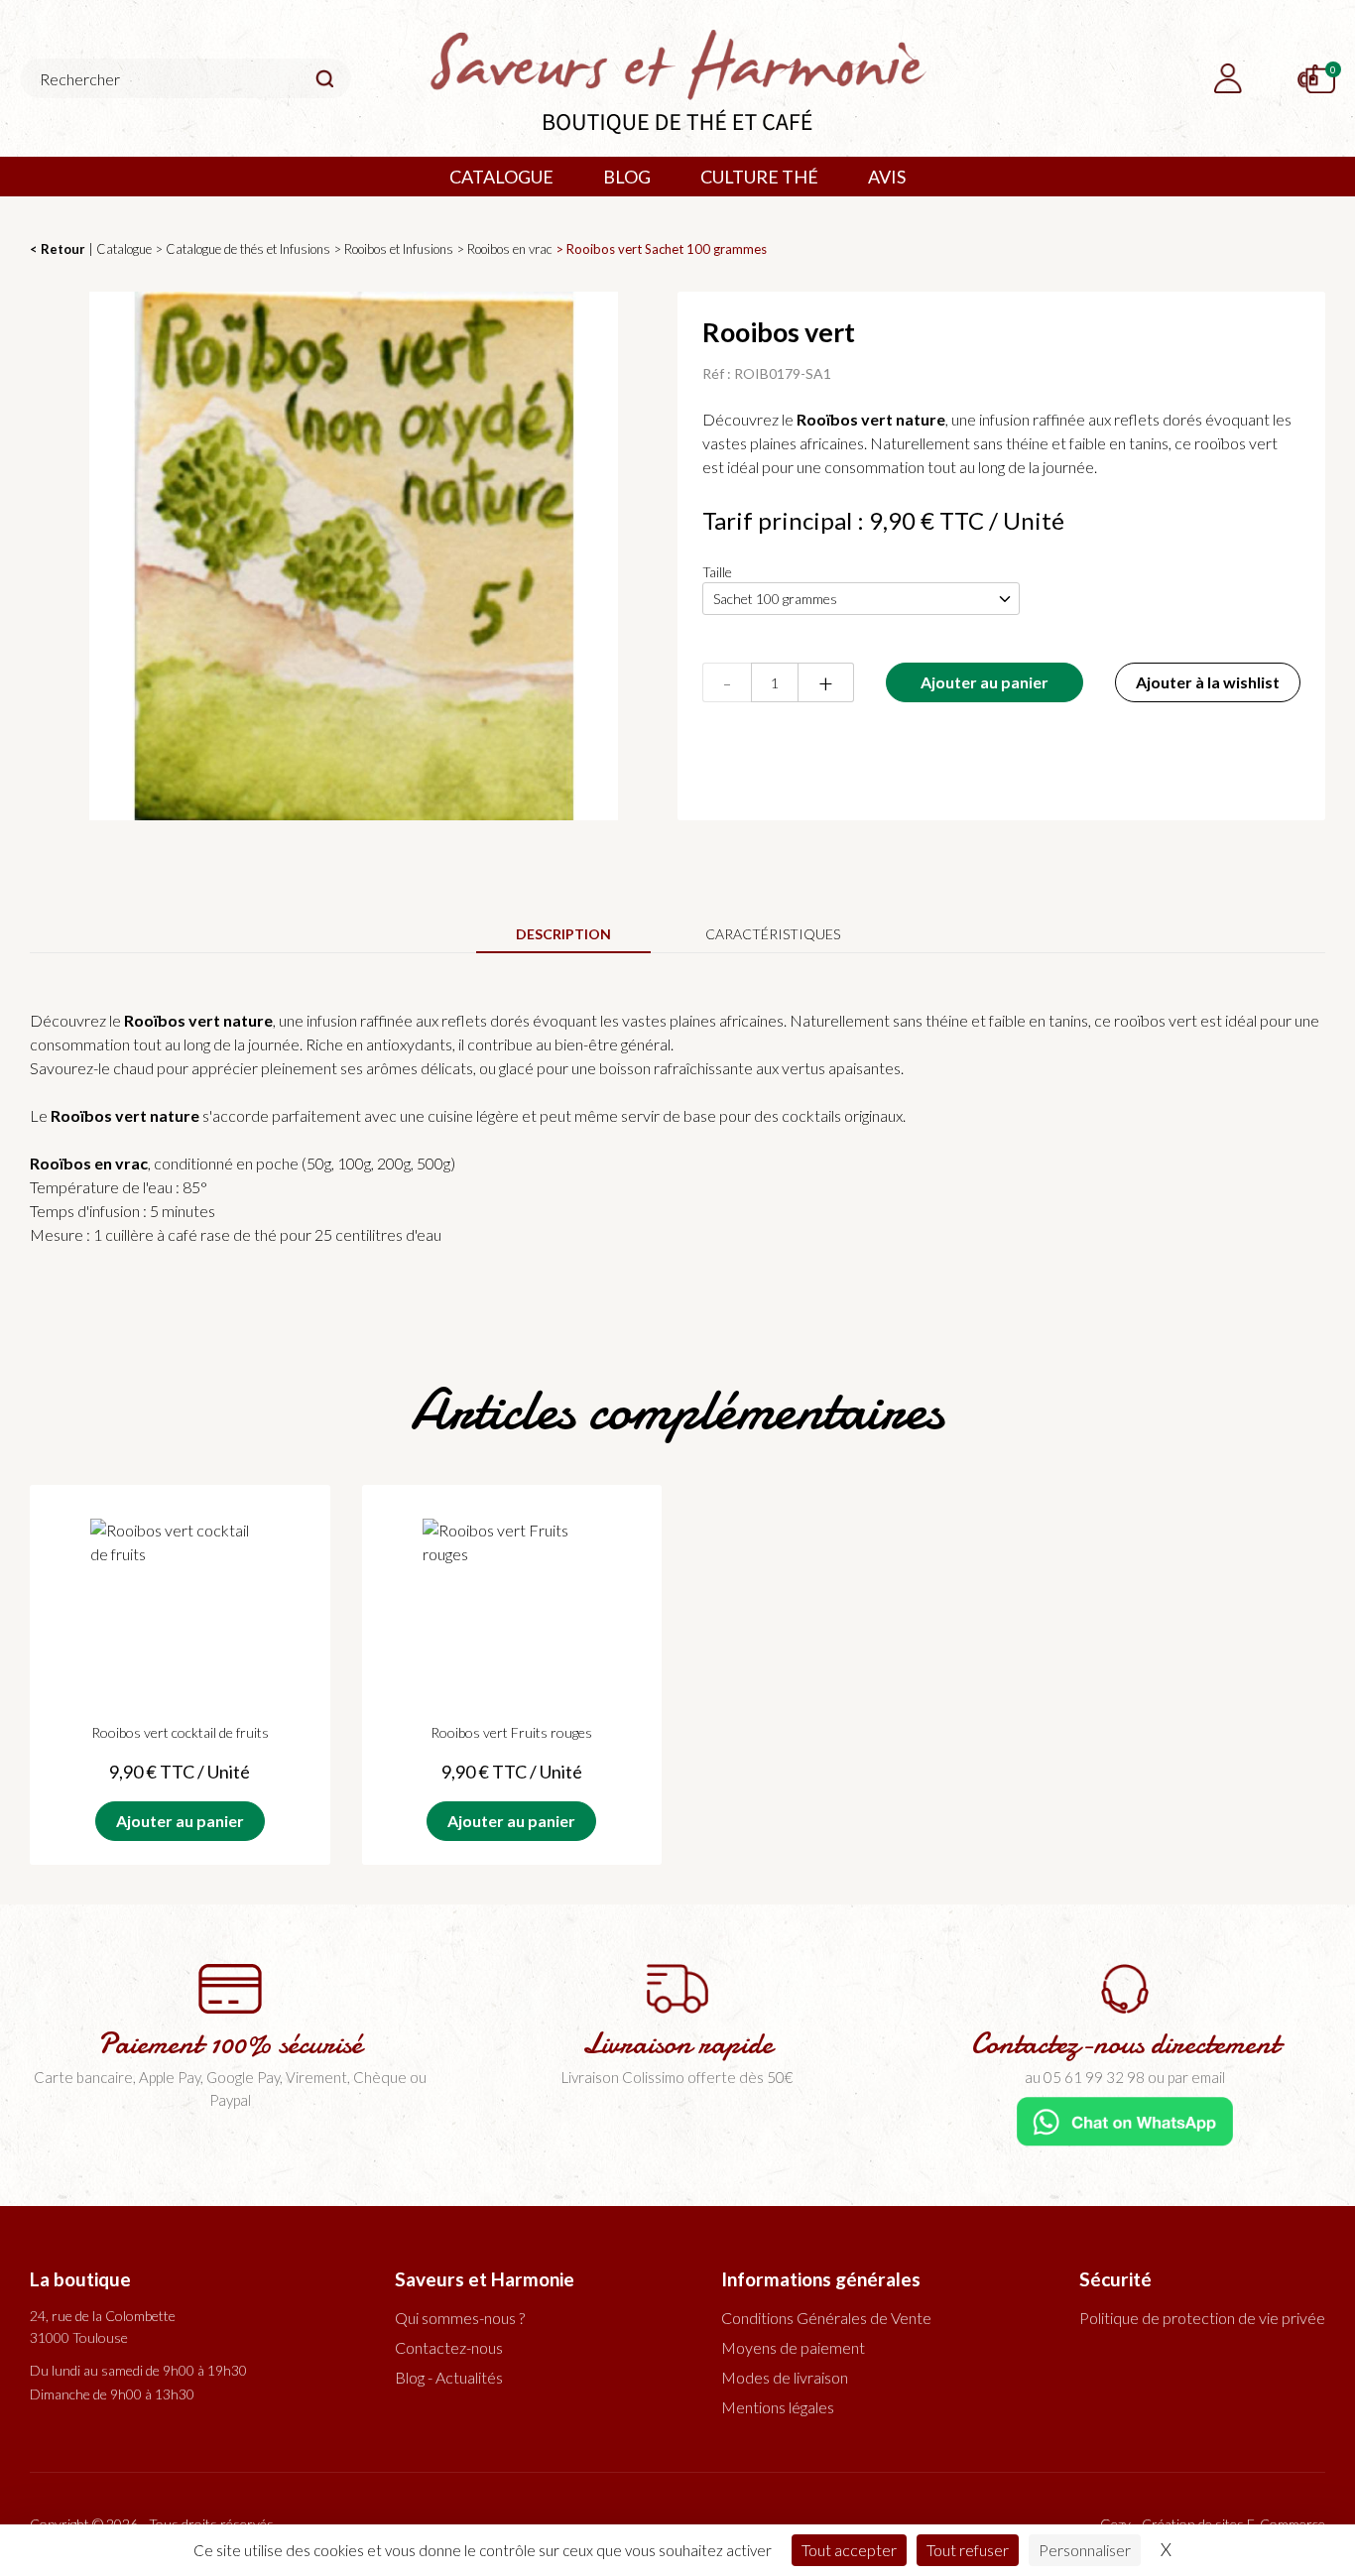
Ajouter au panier (985, 682)
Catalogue (124, 249)
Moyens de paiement (793, 2347)
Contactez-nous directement (1125, 2044)
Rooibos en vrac (510, 249)
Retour (63, 249)
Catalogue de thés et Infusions (248, 249)
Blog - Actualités (449, 2377)
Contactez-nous (449, 2347)
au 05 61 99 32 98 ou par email (1125, 2077)
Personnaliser (1085, 2550)
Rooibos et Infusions (399, 249)
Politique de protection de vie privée (1202, 2318)
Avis (887, 177)
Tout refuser (968, 2550)
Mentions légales (778, 2407)
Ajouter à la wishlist (1208, 682)
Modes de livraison (785, 2377)
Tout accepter (849, 2550)
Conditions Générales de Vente (826, 2318)
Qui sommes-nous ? (460, 2318)
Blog (627, 177)
